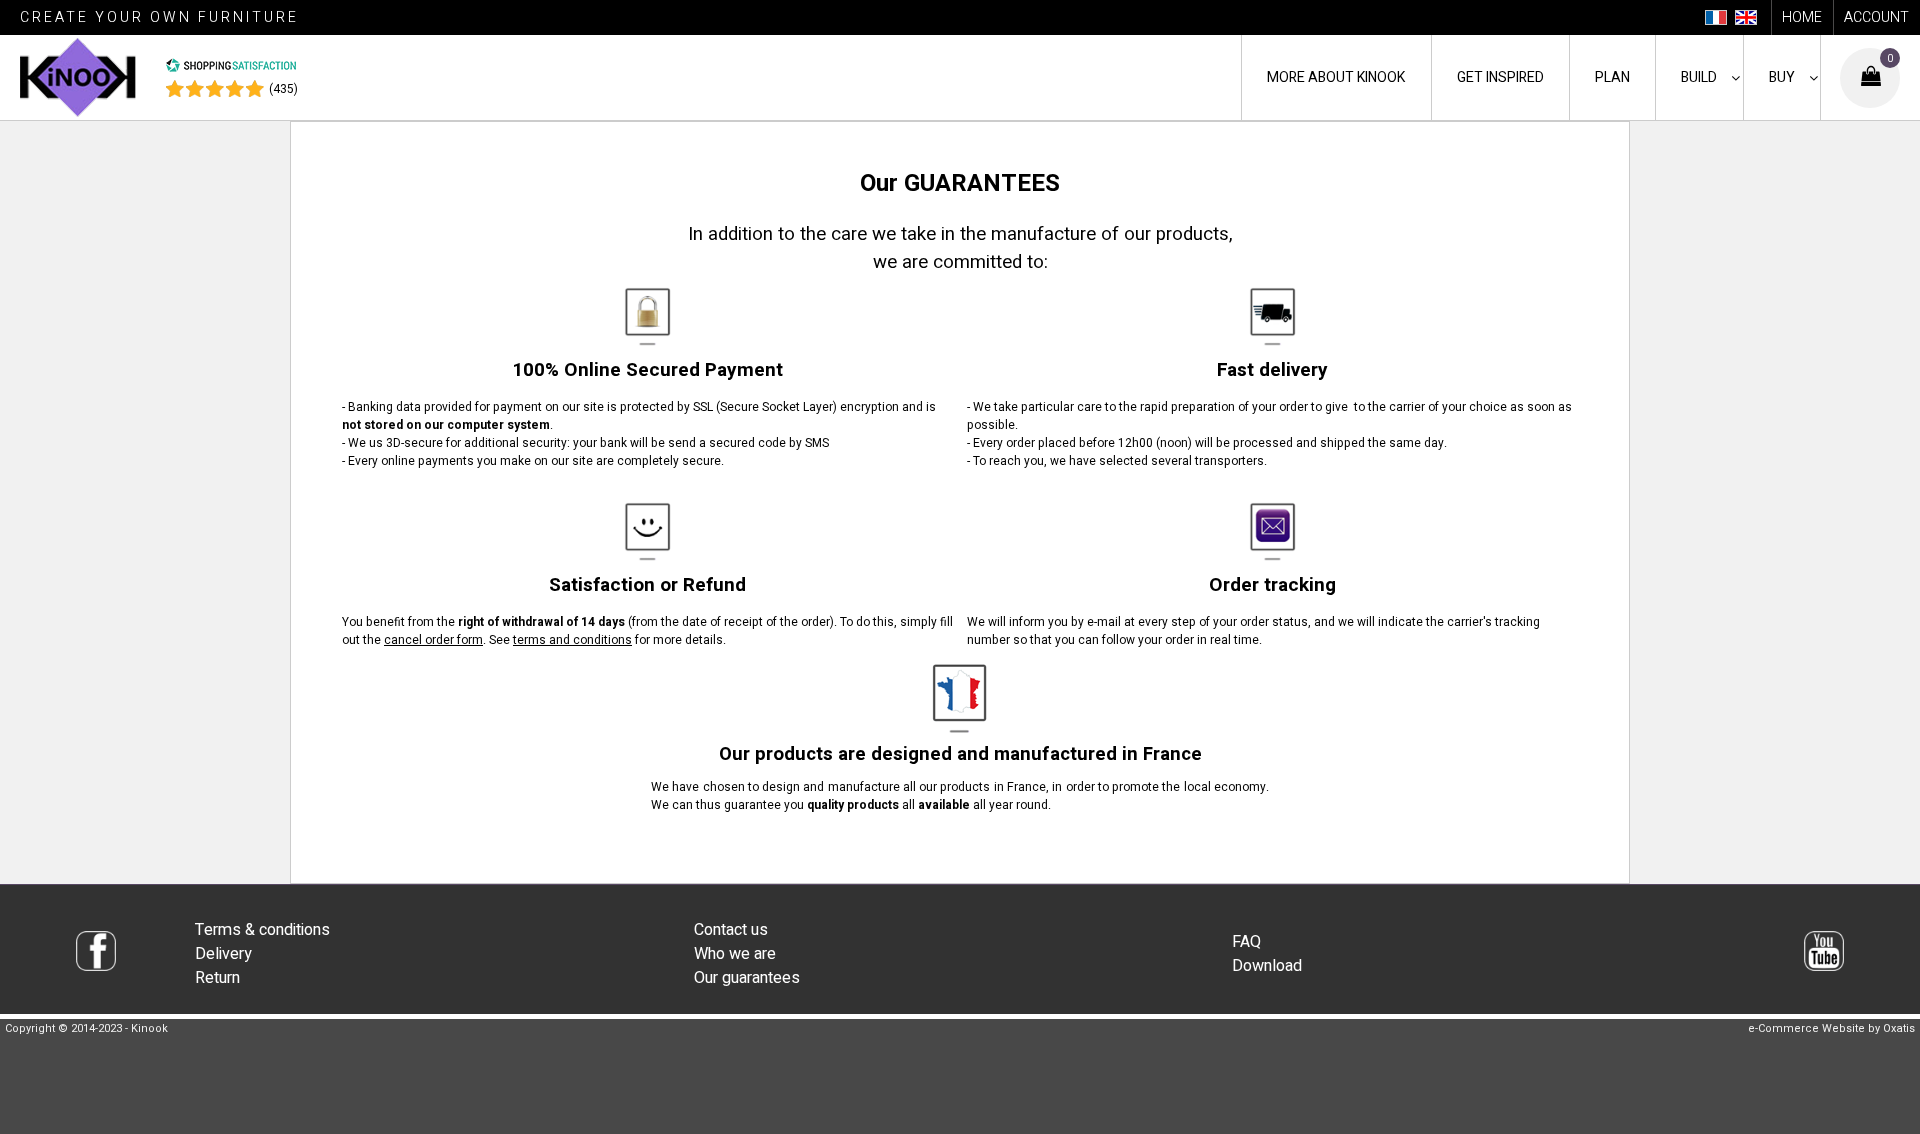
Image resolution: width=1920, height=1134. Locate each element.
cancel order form (433, 640)
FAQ (1246, 942)
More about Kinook (1336, 77)
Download (1267, 966)
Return (217, 978)
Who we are (735, 954)
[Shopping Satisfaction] (231, 69)
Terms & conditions (262, 930)
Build (1699, 77)
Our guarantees (747, 978)
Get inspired (1500, 77)
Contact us (731, 930)
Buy (1782, 77)
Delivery (223, 954)
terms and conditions (572, 640)
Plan (1612, 77)
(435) (283, 89)
